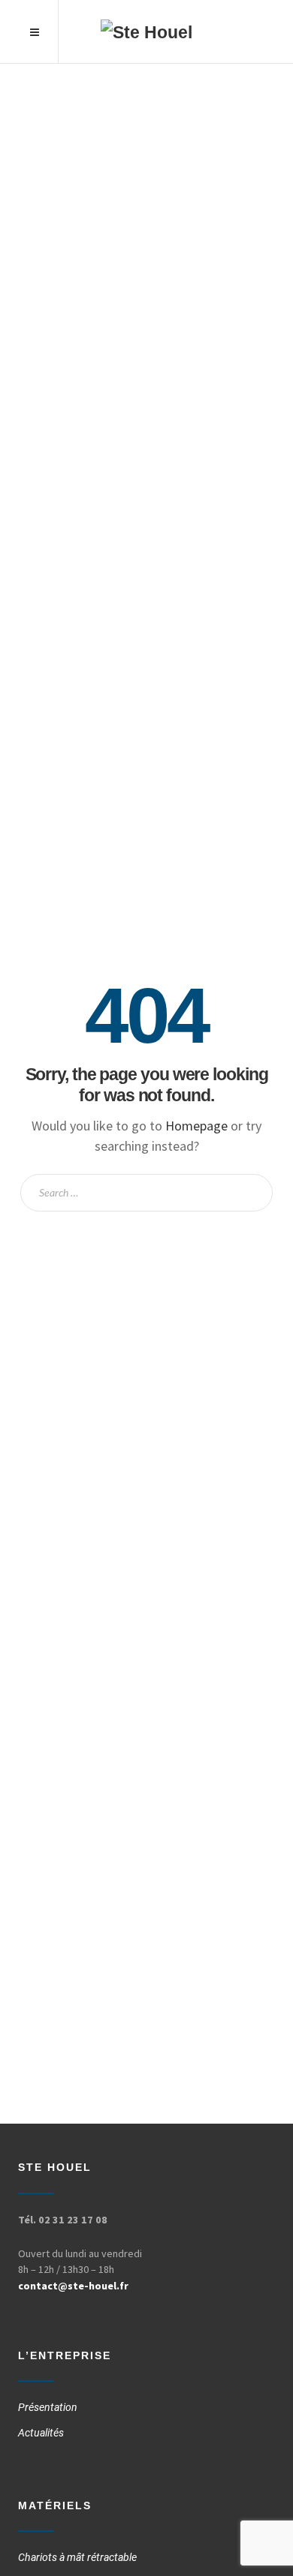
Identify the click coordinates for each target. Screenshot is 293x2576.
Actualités (41, 2433)
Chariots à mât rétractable (77, 2557)
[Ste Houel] (146, 32)
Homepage (196, 1126)
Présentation (48, 2407)
